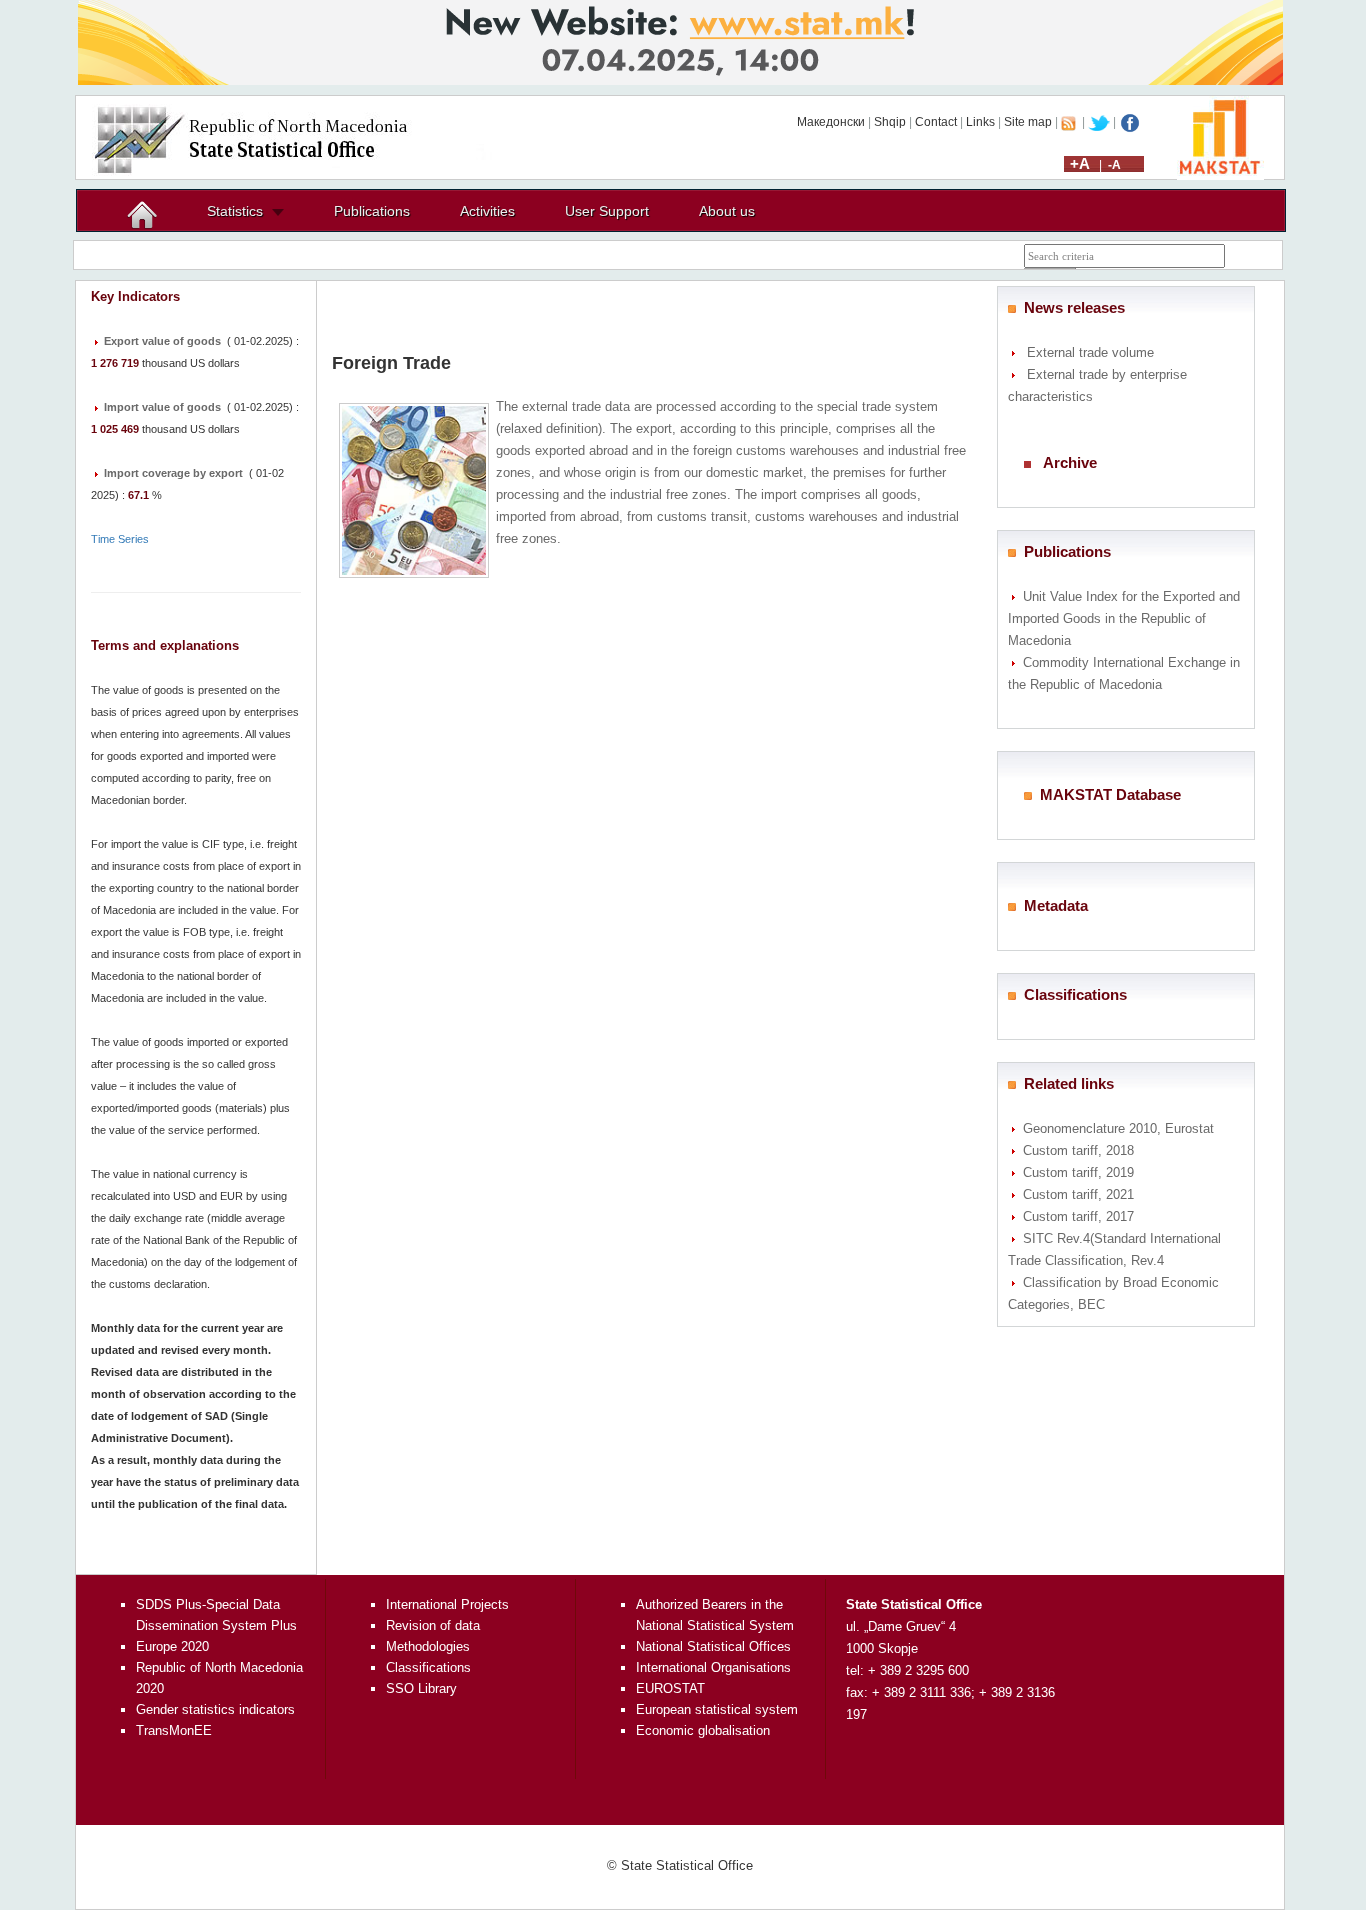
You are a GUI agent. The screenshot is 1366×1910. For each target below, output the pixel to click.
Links (980, 122)
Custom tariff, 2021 (1078, 1194)
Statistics (235, 211)
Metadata (1056, 906)
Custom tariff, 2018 (1078, 1150)
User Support (607, 211)
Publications (372, 211)
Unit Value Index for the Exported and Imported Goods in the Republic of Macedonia (1124, 618)
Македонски (831, 122)
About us (727, 211)
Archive (1070, 463)
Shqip (890, 122)
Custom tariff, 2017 (1078, 1216)
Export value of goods (162, 341)
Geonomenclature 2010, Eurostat (1118, 1128)
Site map (1028, 122)
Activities (487, 211)
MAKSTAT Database (1110, 795)
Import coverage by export (173, 473)
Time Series (120, 539)
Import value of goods (162, 407)
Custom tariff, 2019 (1078, 1172)
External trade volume (1090, 352)
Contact (936, 122)
